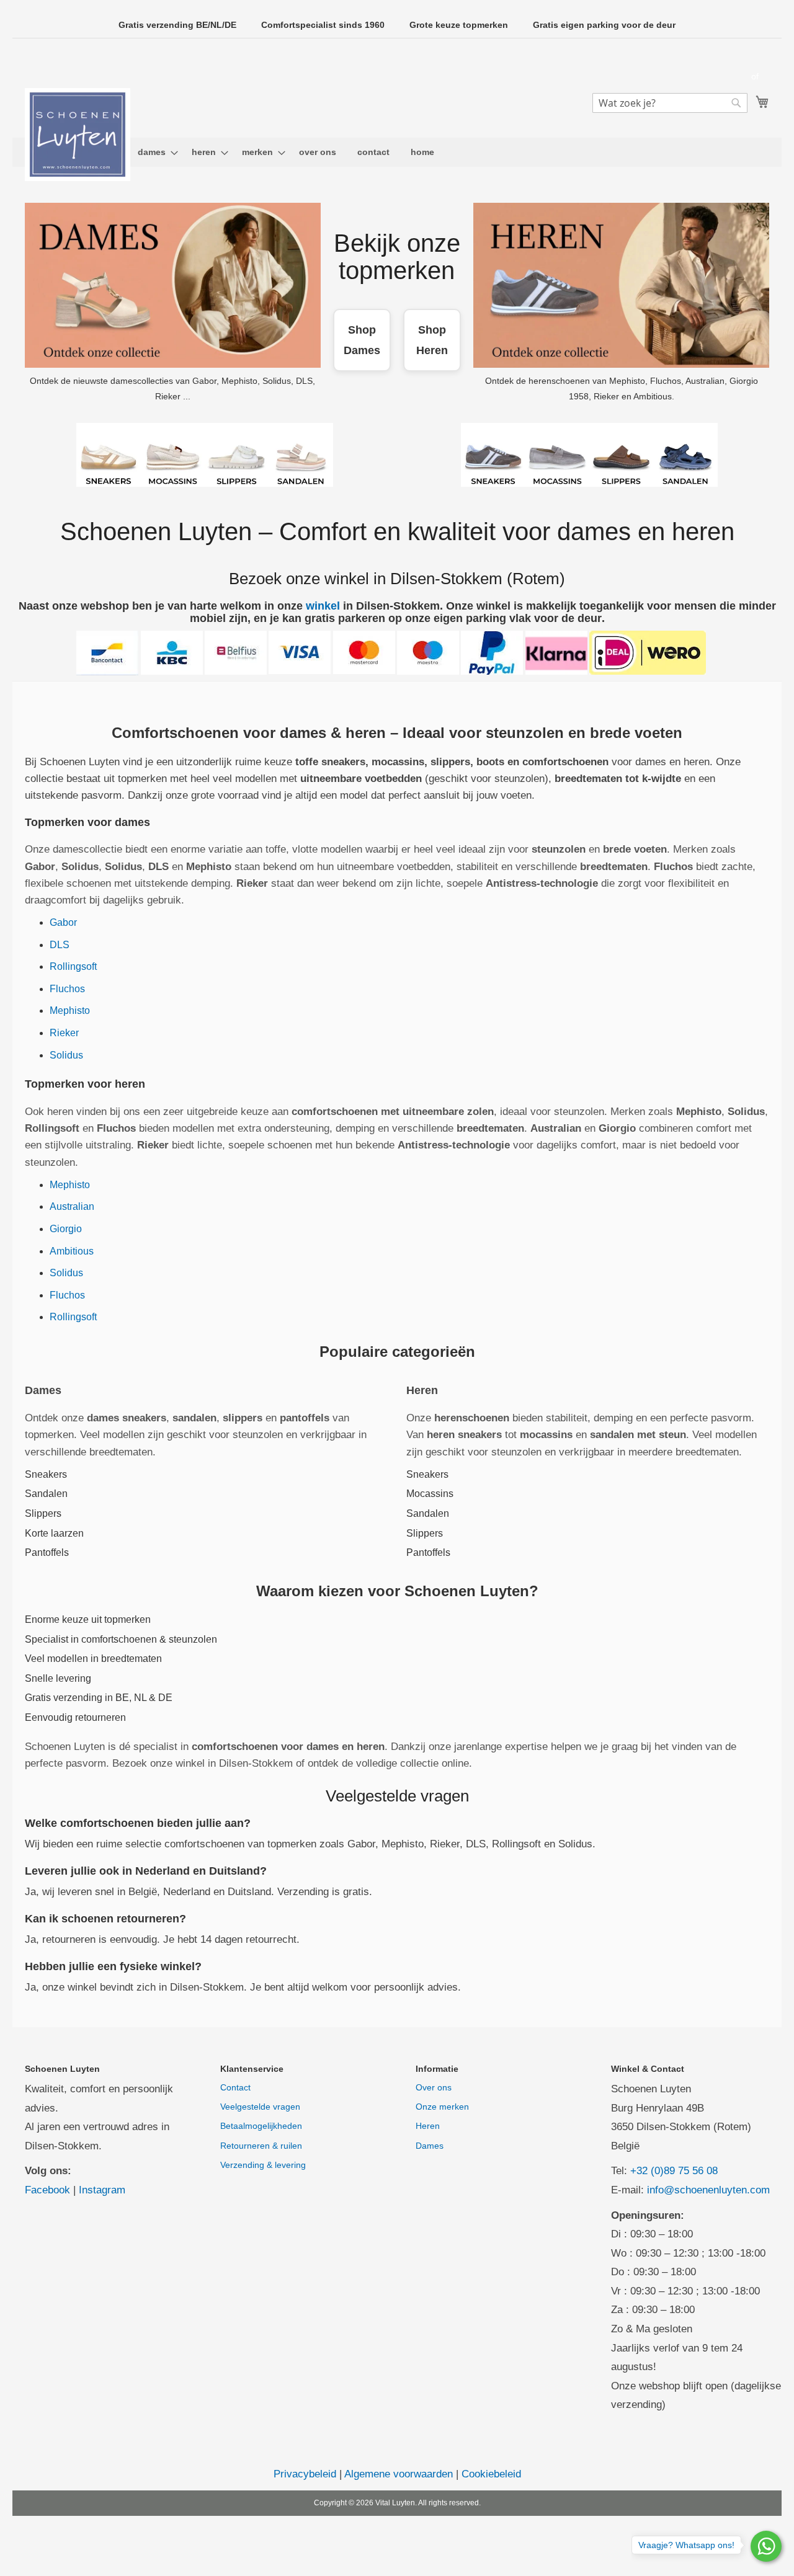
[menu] (397, 152)
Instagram (102, 2190)
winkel (323, 606)
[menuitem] (154, 152)
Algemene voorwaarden (399, 2474)
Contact (235, 2087)
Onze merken (442, 2107)
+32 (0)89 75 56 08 (674, 2171)
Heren (428, 2126)
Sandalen (46, 1494)
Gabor (63, 922)
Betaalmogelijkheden (261, 2126)
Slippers (43, 1513)
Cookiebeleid (491, 2474)
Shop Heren (432, 340)
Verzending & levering (263, 2165)
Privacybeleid (305, 2474)
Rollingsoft (73, 966)
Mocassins (430, 1494)
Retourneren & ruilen (261, 2146)
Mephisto (70, 1010)
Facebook (47, 2190)
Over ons (434, 2087)
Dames (430, 2146)
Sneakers (46, 1474)
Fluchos (67, 989)
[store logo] (78, 135)
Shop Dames (362, 340)
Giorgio (66, 1229)
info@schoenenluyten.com (708, 2190)
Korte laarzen (54, 1533)
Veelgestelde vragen (260, 2107)
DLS (60, 945)
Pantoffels (47, 1552)
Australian (72, 1206)
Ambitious (72, 1251)
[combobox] (670, 103)
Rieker (64, 1033)
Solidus (66, 1055)
